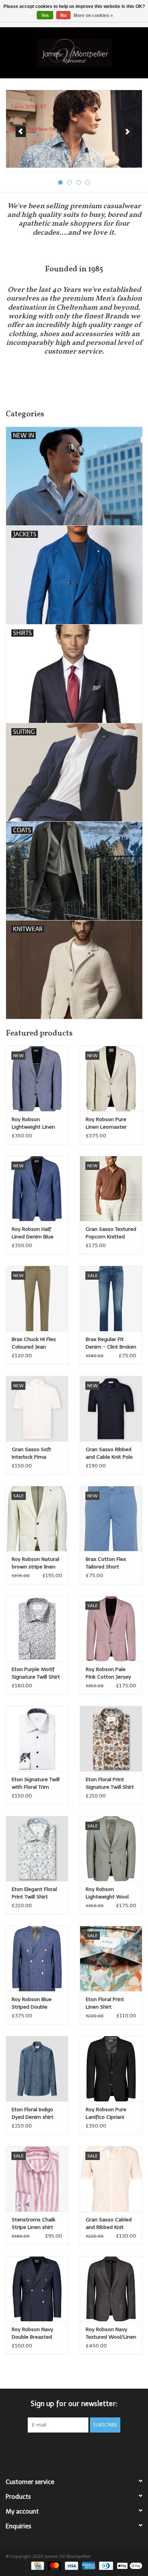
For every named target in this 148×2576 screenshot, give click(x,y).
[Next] (127, 132)
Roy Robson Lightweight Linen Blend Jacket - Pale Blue (35, 1124)
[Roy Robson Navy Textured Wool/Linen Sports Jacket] (111, 2289)
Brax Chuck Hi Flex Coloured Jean (34, 1343)
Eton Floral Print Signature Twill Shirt (110, 1783)
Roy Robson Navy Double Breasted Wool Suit (32, 2334)
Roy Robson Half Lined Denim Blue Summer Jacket (33, 1233)
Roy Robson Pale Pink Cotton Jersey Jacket (108, 1673)
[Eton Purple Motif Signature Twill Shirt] (37, 1628)
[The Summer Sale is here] (74, 129)
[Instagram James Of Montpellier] (88, 2448)
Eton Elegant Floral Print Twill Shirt (34, 1893)
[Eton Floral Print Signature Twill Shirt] (111, 1739)
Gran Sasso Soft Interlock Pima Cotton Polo (31, 1454)
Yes (45, 16)
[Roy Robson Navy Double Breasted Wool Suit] (37, 2289)
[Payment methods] (37, 2565)
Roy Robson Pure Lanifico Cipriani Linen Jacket (106, 2114)
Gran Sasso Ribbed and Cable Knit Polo (109, 1453)
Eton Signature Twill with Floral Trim (36, 1783)
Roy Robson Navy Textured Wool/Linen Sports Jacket (111, 2334)
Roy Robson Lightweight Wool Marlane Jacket (107, 1893)
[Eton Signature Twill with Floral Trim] (37, 1739)
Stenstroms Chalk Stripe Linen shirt (34, 2223)
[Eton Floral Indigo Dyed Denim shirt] (37, 2069)
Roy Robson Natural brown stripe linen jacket (35, 1563)
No (63, 16)
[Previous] (21, 132)
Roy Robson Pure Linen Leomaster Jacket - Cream (106, 1124)
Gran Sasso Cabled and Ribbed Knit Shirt (109, 2224)
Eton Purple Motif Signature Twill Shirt (36, 1673)
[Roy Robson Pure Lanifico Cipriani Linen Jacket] (111, 2069)
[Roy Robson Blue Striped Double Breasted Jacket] (37, 1958)
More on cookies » (93, 16)
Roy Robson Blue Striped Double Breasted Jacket (32, 2004)
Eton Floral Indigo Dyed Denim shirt (33, 2113)
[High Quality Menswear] (86, 52)
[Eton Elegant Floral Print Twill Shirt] (37, 1849)
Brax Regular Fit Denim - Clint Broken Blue (111, 1343)
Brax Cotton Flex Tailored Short (106, 1563)
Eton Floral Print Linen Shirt (105, 2003)
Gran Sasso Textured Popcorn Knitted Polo (111, 1233)
